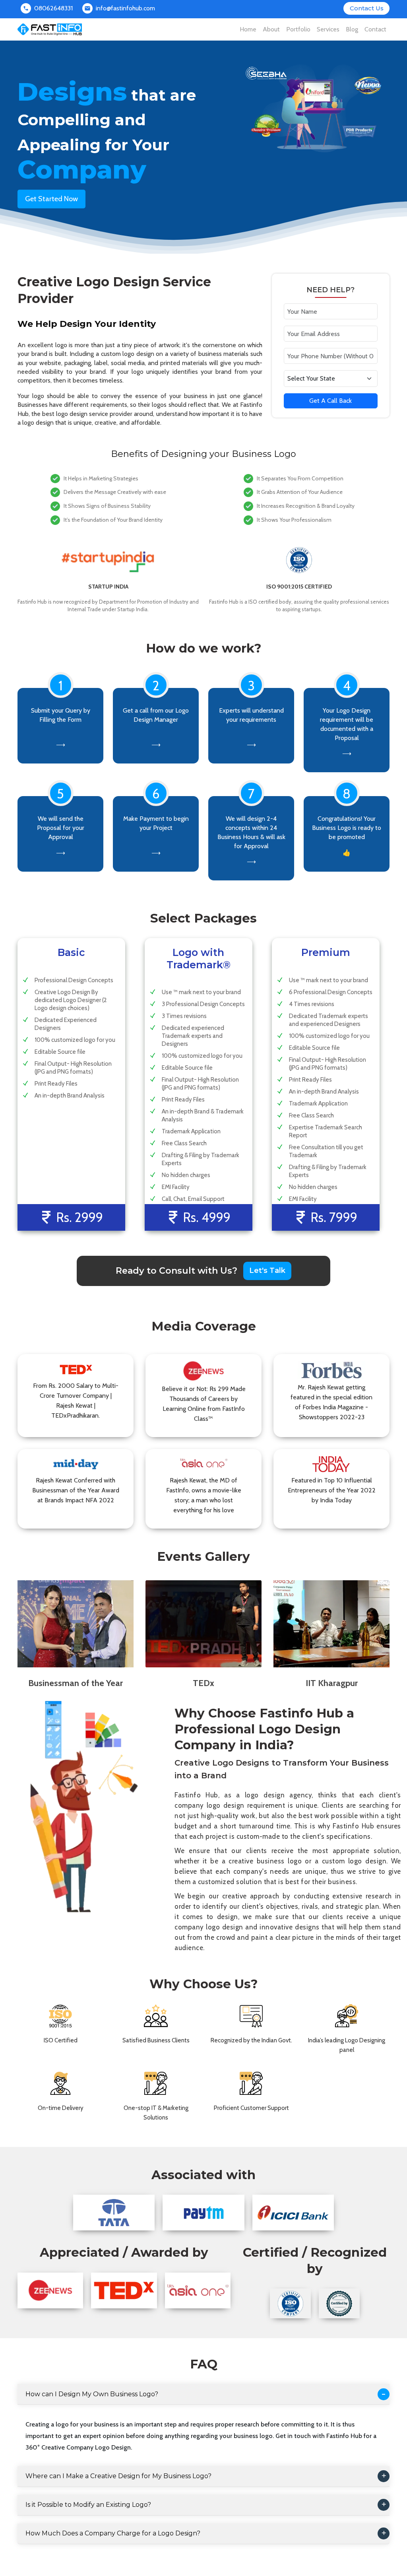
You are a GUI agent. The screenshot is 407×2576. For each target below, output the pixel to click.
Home (248, 29)
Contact (375, 29)
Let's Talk (267, 1271)
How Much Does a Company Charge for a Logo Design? (113, 2533)
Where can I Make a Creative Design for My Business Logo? (118, 2476)
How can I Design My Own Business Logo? (92, 2394)
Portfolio (298, 29)
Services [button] (328, 29)
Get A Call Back (330, 401)
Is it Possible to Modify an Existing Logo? (88, 2505)
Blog (352, 29)
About (271, 29)
